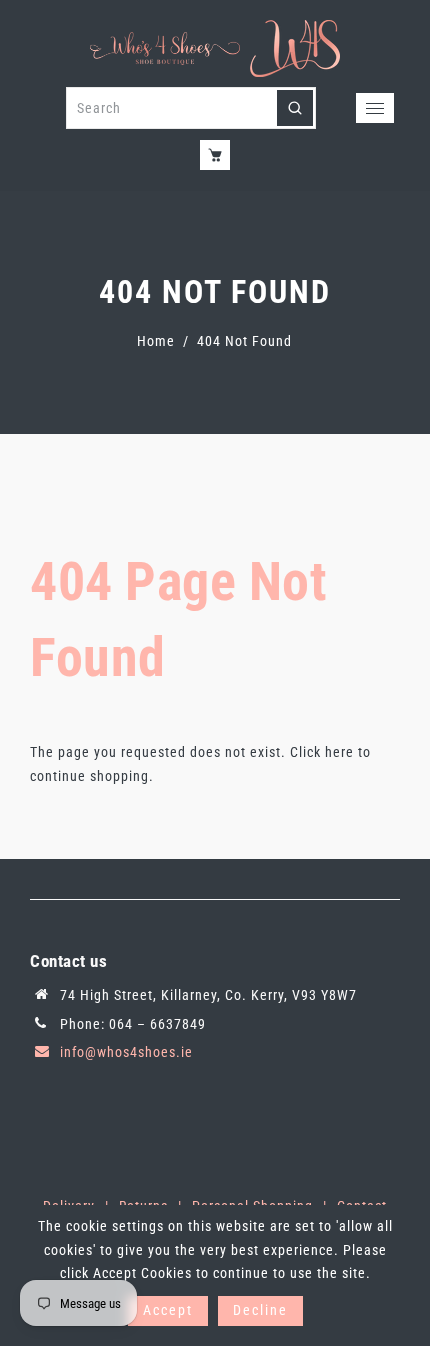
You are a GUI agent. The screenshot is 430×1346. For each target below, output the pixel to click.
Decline (260, 1310)
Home (156, 341)
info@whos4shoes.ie (126, 1052)
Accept (168, 1310)
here (339, 752)
